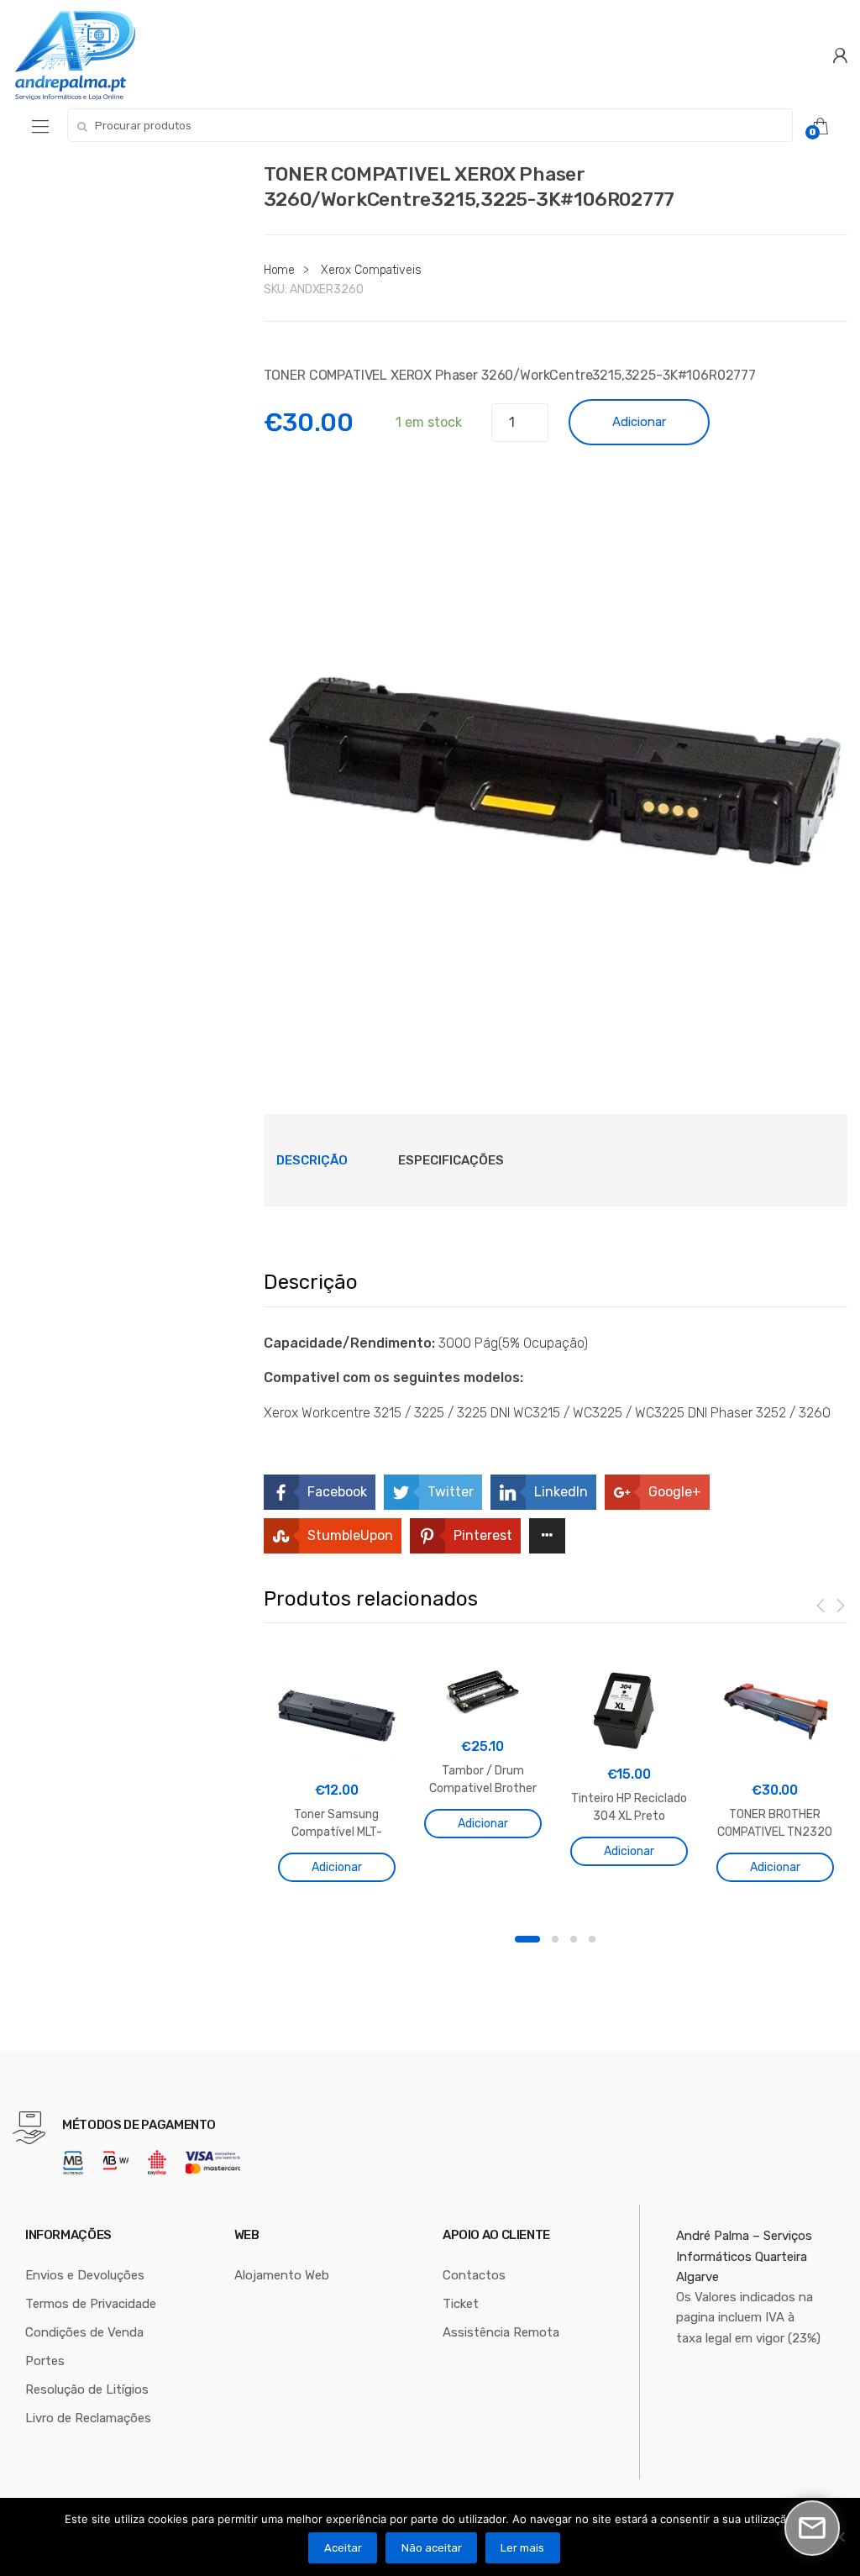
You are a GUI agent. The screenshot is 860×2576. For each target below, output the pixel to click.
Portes (45, 2361)
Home (279, 270)
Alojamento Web (282, 2275)
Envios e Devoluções (85, 2275)
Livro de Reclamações (88, 2418)
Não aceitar (432, 2548)
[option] (556, 754)
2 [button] (555, 1939)
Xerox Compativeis (371, 270)
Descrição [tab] (312, 1160)
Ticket (461, 2304)
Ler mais (522, 2548)
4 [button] (592, 1939)
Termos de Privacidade (91, 2304)
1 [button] (527, 1939)
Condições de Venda (84, 2332)
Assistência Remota (501, 2332)
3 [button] (574, 1939)
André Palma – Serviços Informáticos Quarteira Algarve (744, 2256)
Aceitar (343, 2548)
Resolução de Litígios (87, 2389)
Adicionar (639, 422)
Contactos (474, 2275)
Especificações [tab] (451, 1160)
